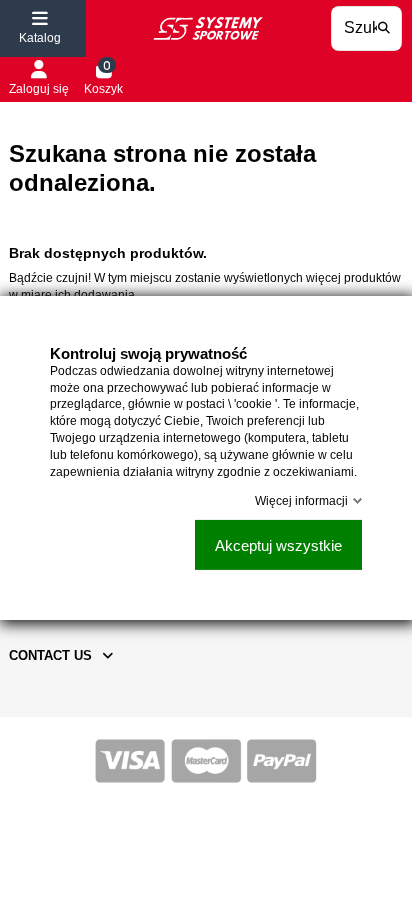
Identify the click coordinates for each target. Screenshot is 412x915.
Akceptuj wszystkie (278, 544)
